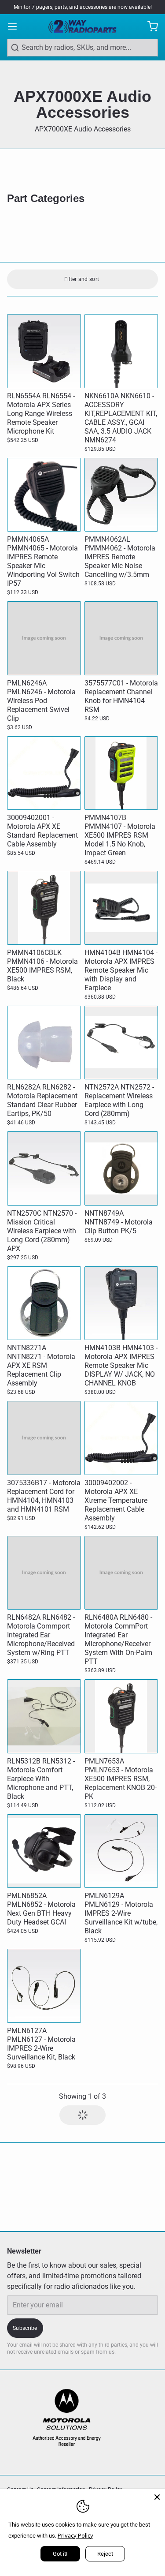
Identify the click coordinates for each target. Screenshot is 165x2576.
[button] (82, 2115)
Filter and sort (82, 279)
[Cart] (149, 26)
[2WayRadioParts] (82, 26)
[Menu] (16, 26)
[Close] (157, 2497)
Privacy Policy (75, 2535)
